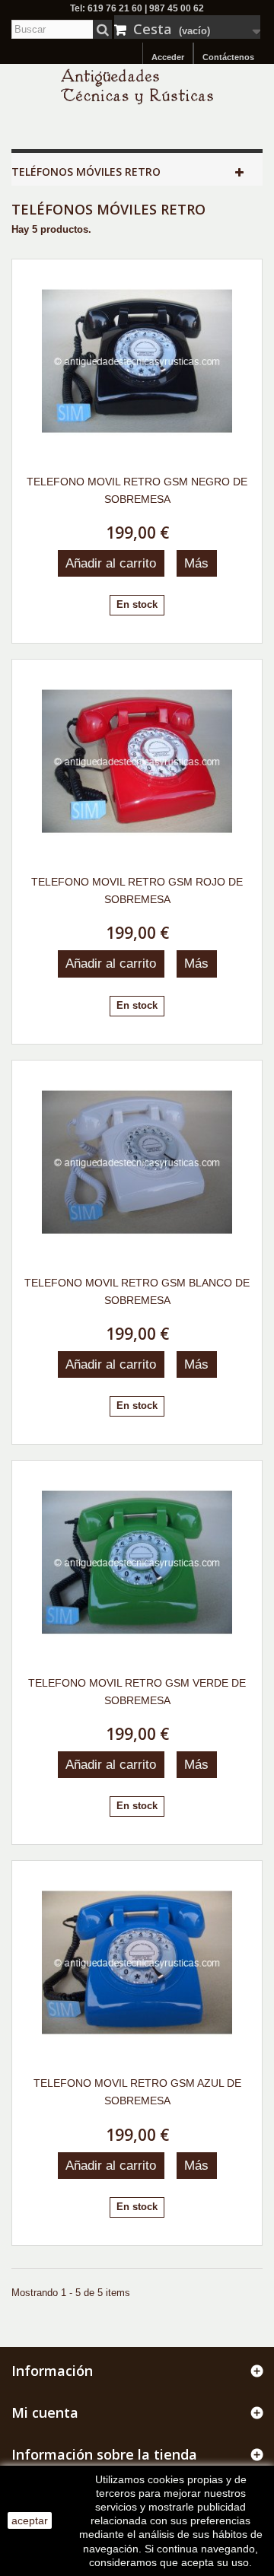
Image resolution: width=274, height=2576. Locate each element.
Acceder (168, 57)
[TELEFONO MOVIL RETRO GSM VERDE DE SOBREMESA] (137, 1563)
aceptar (30, 2520)
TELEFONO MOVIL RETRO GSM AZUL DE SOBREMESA (137, 2092)
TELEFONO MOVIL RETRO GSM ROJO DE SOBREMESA (137, 890)
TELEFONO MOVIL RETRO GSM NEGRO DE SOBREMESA (137, 490)
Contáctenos (228, 57)
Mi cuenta (45, 2412)
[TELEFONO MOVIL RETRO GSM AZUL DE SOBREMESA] (137, 1963)
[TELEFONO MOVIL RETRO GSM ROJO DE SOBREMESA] (137, 762)
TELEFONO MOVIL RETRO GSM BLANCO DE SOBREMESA (137, 1291)
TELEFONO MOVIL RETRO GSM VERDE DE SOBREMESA (137, 1692)
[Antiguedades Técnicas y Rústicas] (137, 86)
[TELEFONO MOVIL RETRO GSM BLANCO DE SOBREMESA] (137, 1162)
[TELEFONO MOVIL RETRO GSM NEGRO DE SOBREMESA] (137, 361)
